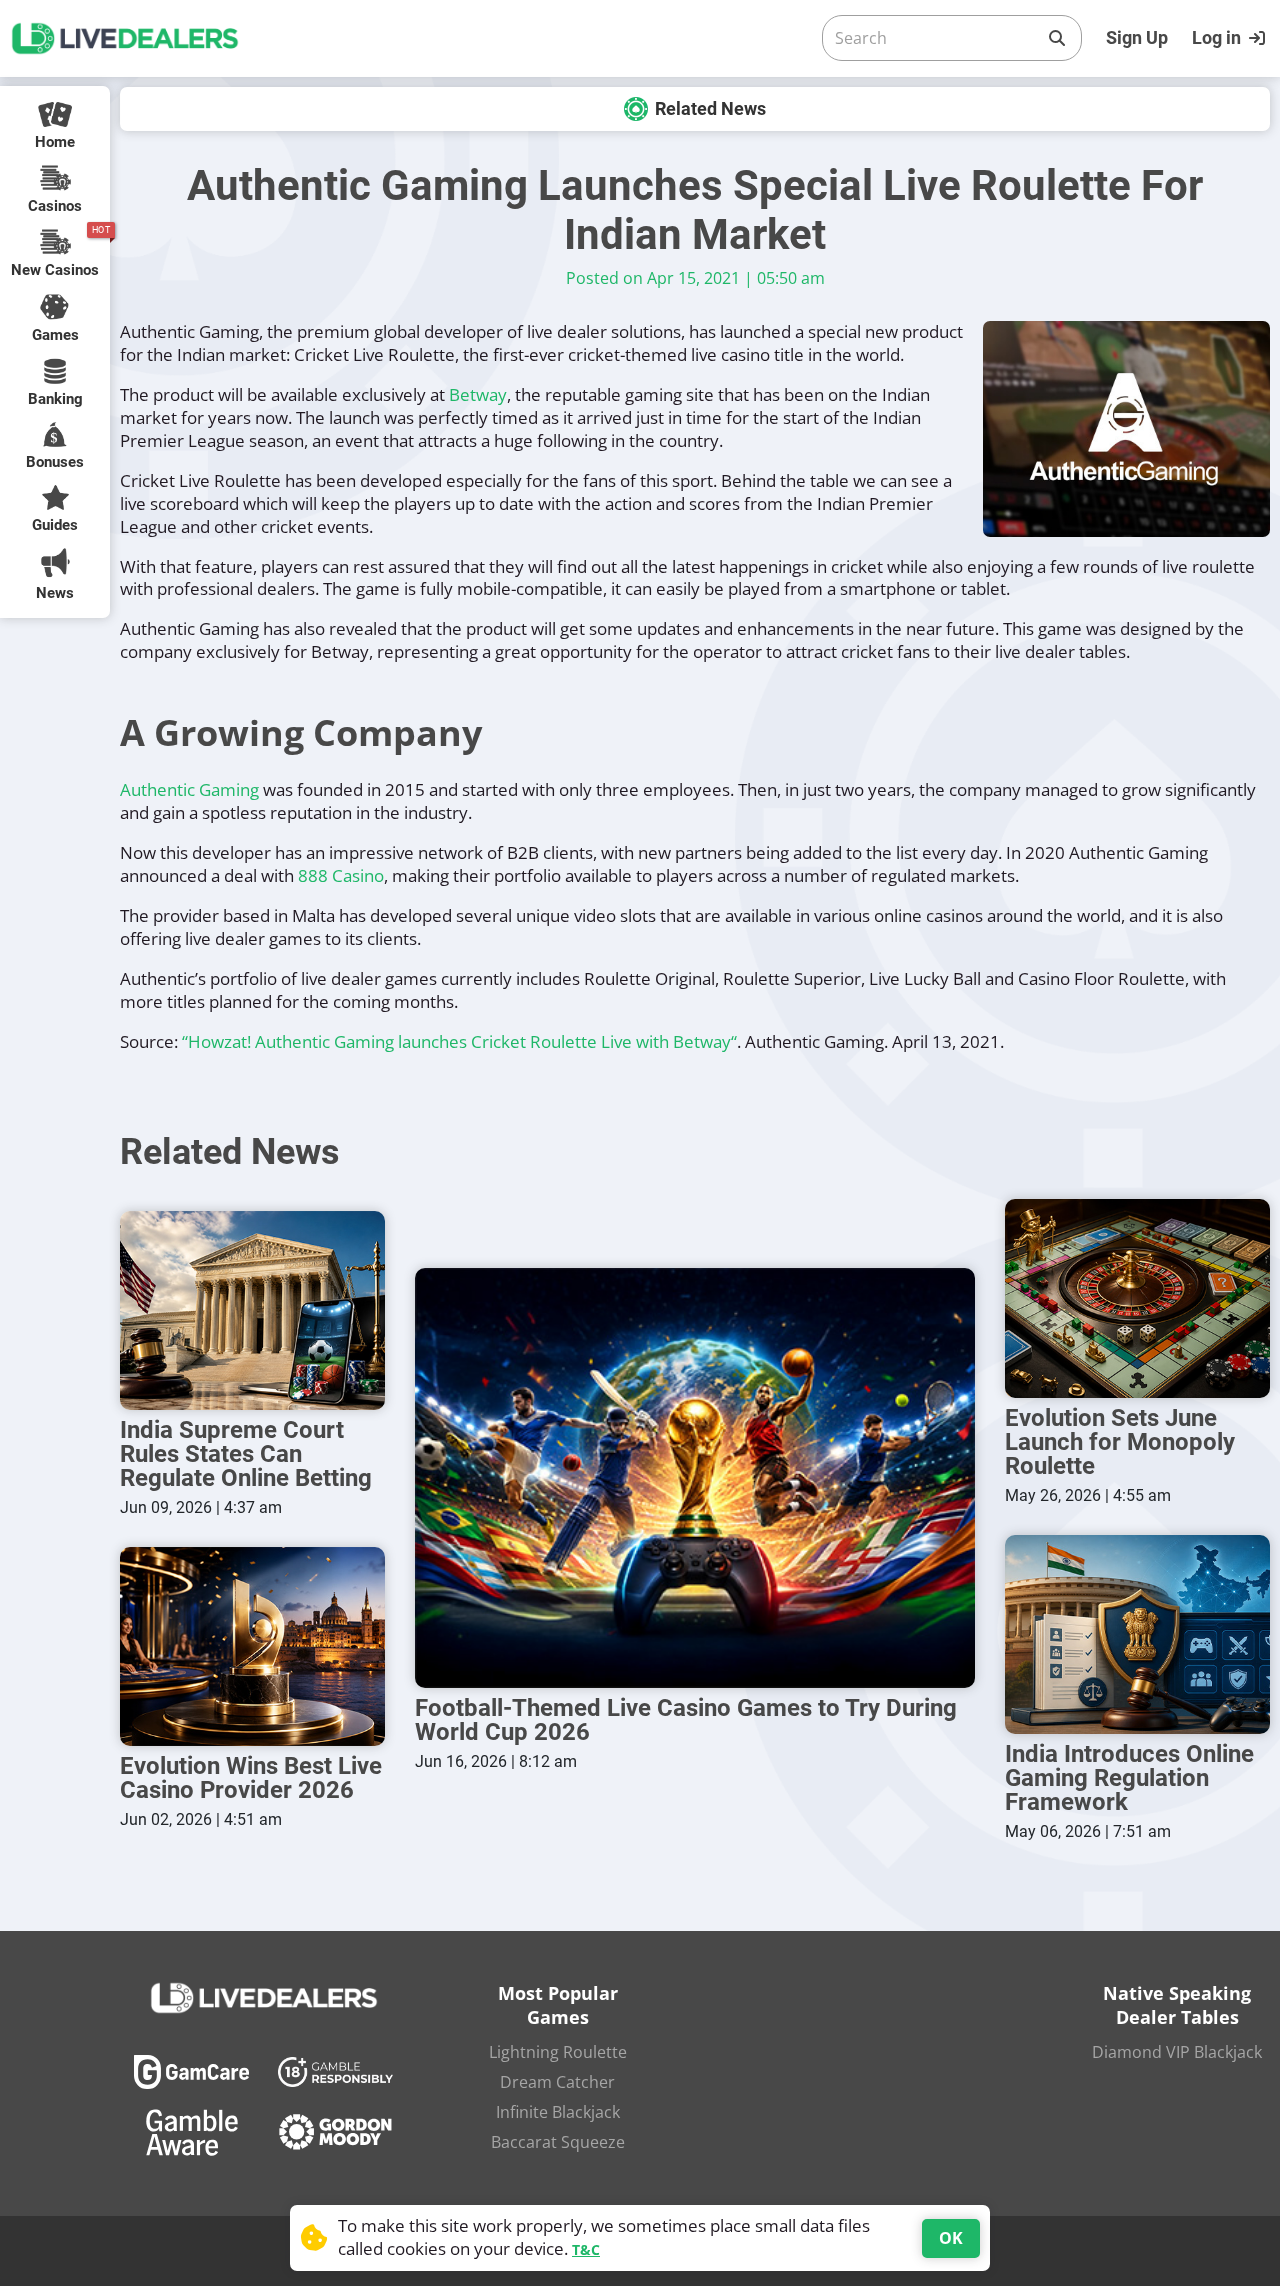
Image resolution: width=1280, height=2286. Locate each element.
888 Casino (341, 875)
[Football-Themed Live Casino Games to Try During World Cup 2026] (695, 1478)
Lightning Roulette (558, 2052)
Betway (478, 394)
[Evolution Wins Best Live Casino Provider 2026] (252, 1646)
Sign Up (1137, 37)
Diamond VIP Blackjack (1177, 2052)
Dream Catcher (557, 2082)
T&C (586, 2249)
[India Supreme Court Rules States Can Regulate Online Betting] (252, 1310)
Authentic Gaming (189, 789)
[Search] (1057, 38)
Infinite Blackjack (558, 2112)
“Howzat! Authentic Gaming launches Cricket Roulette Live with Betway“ (459, 1041)
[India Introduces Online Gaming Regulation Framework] (1137, 1634)
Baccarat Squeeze (558, 2142)
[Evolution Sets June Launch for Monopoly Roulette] (1137, 1298)
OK (951, 2238)
